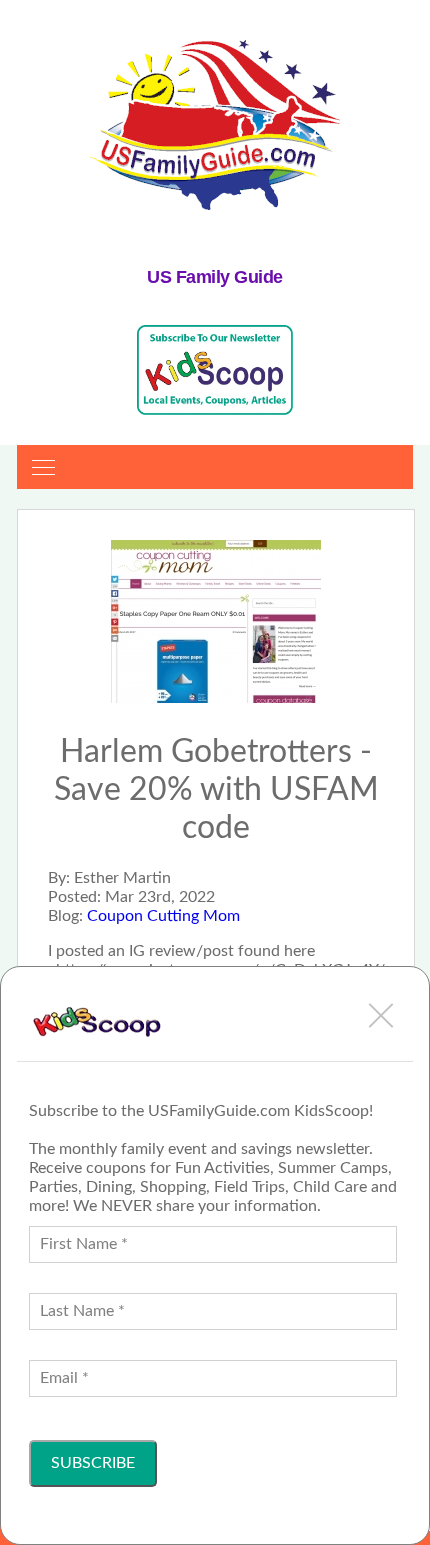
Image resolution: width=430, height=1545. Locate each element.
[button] (381, 1015)
